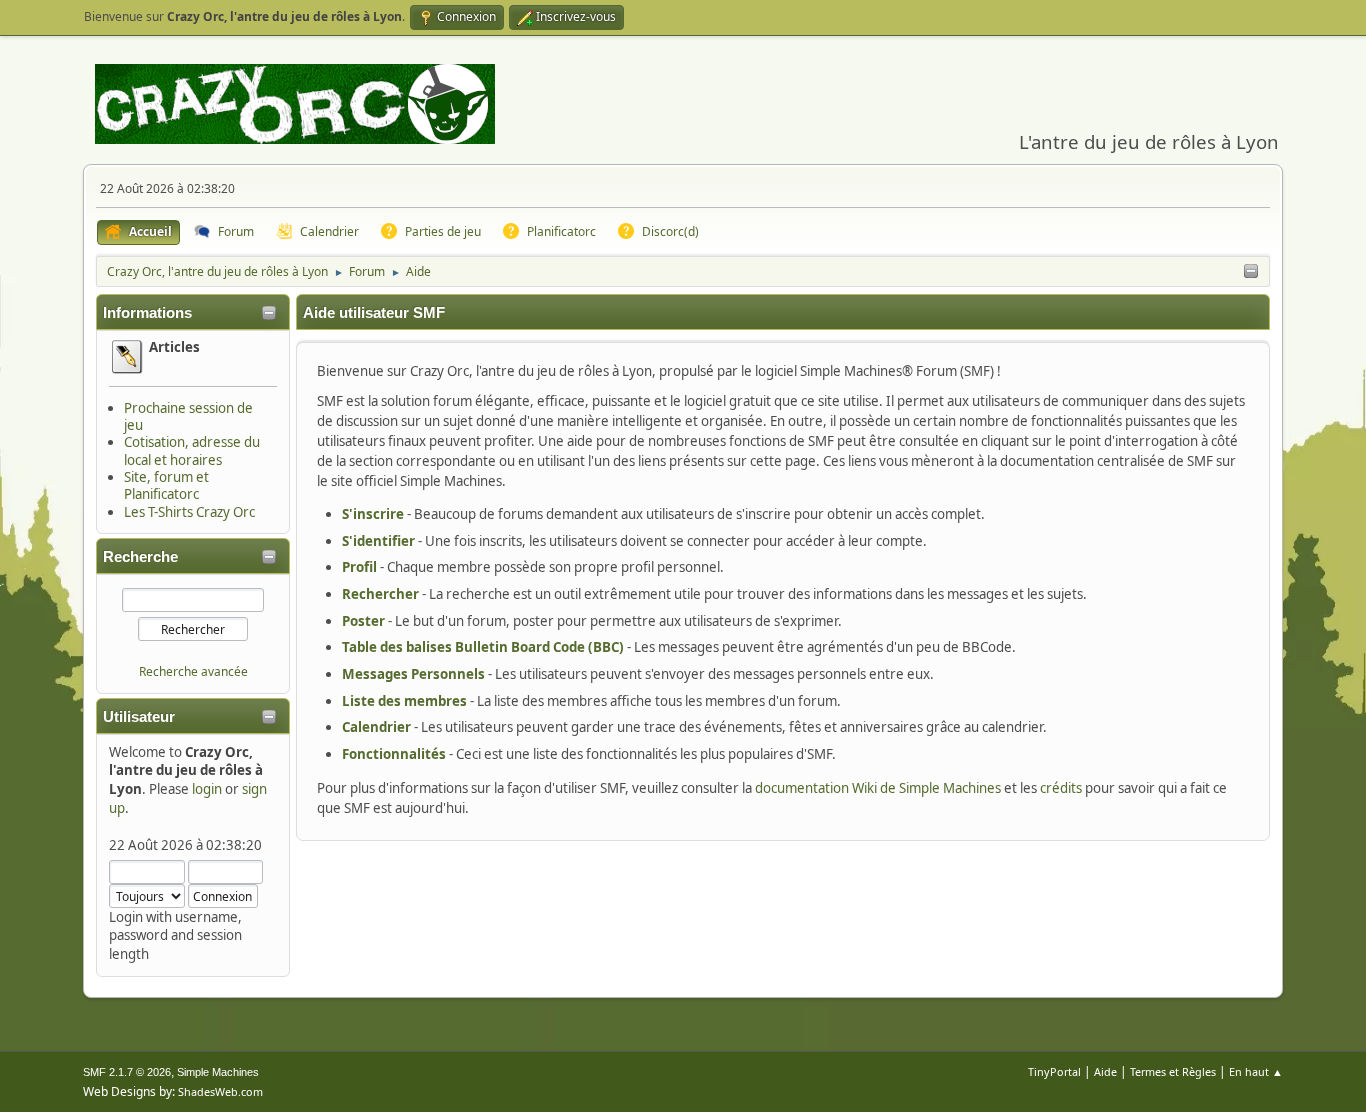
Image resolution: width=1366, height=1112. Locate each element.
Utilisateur (139, 717)
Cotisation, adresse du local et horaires (192, 450)
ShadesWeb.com (220, 1091)
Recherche (140, 557)
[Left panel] (1251, 272)
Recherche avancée (193, 671)
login (207, 789)
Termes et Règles (1173, 1071)
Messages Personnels (413, 674)
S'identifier (378, 541)
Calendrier (376, 727)
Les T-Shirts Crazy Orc (189, 512)
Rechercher (380, 594)
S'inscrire (373, 514)
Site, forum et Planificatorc (166, 485)
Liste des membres (404, 701)
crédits (1061, 788)
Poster (363, 621)
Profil (359, 567)
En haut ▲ (1256, 1071)
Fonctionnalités (394, 754)
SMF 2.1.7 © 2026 (127, 1072)
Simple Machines (218, 1072)
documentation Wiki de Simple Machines (878, 788)
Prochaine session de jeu (188, 416)
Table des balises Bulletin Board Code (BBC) (483, 647)
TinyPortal (1054, 1071)
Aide (1105, 1071)
